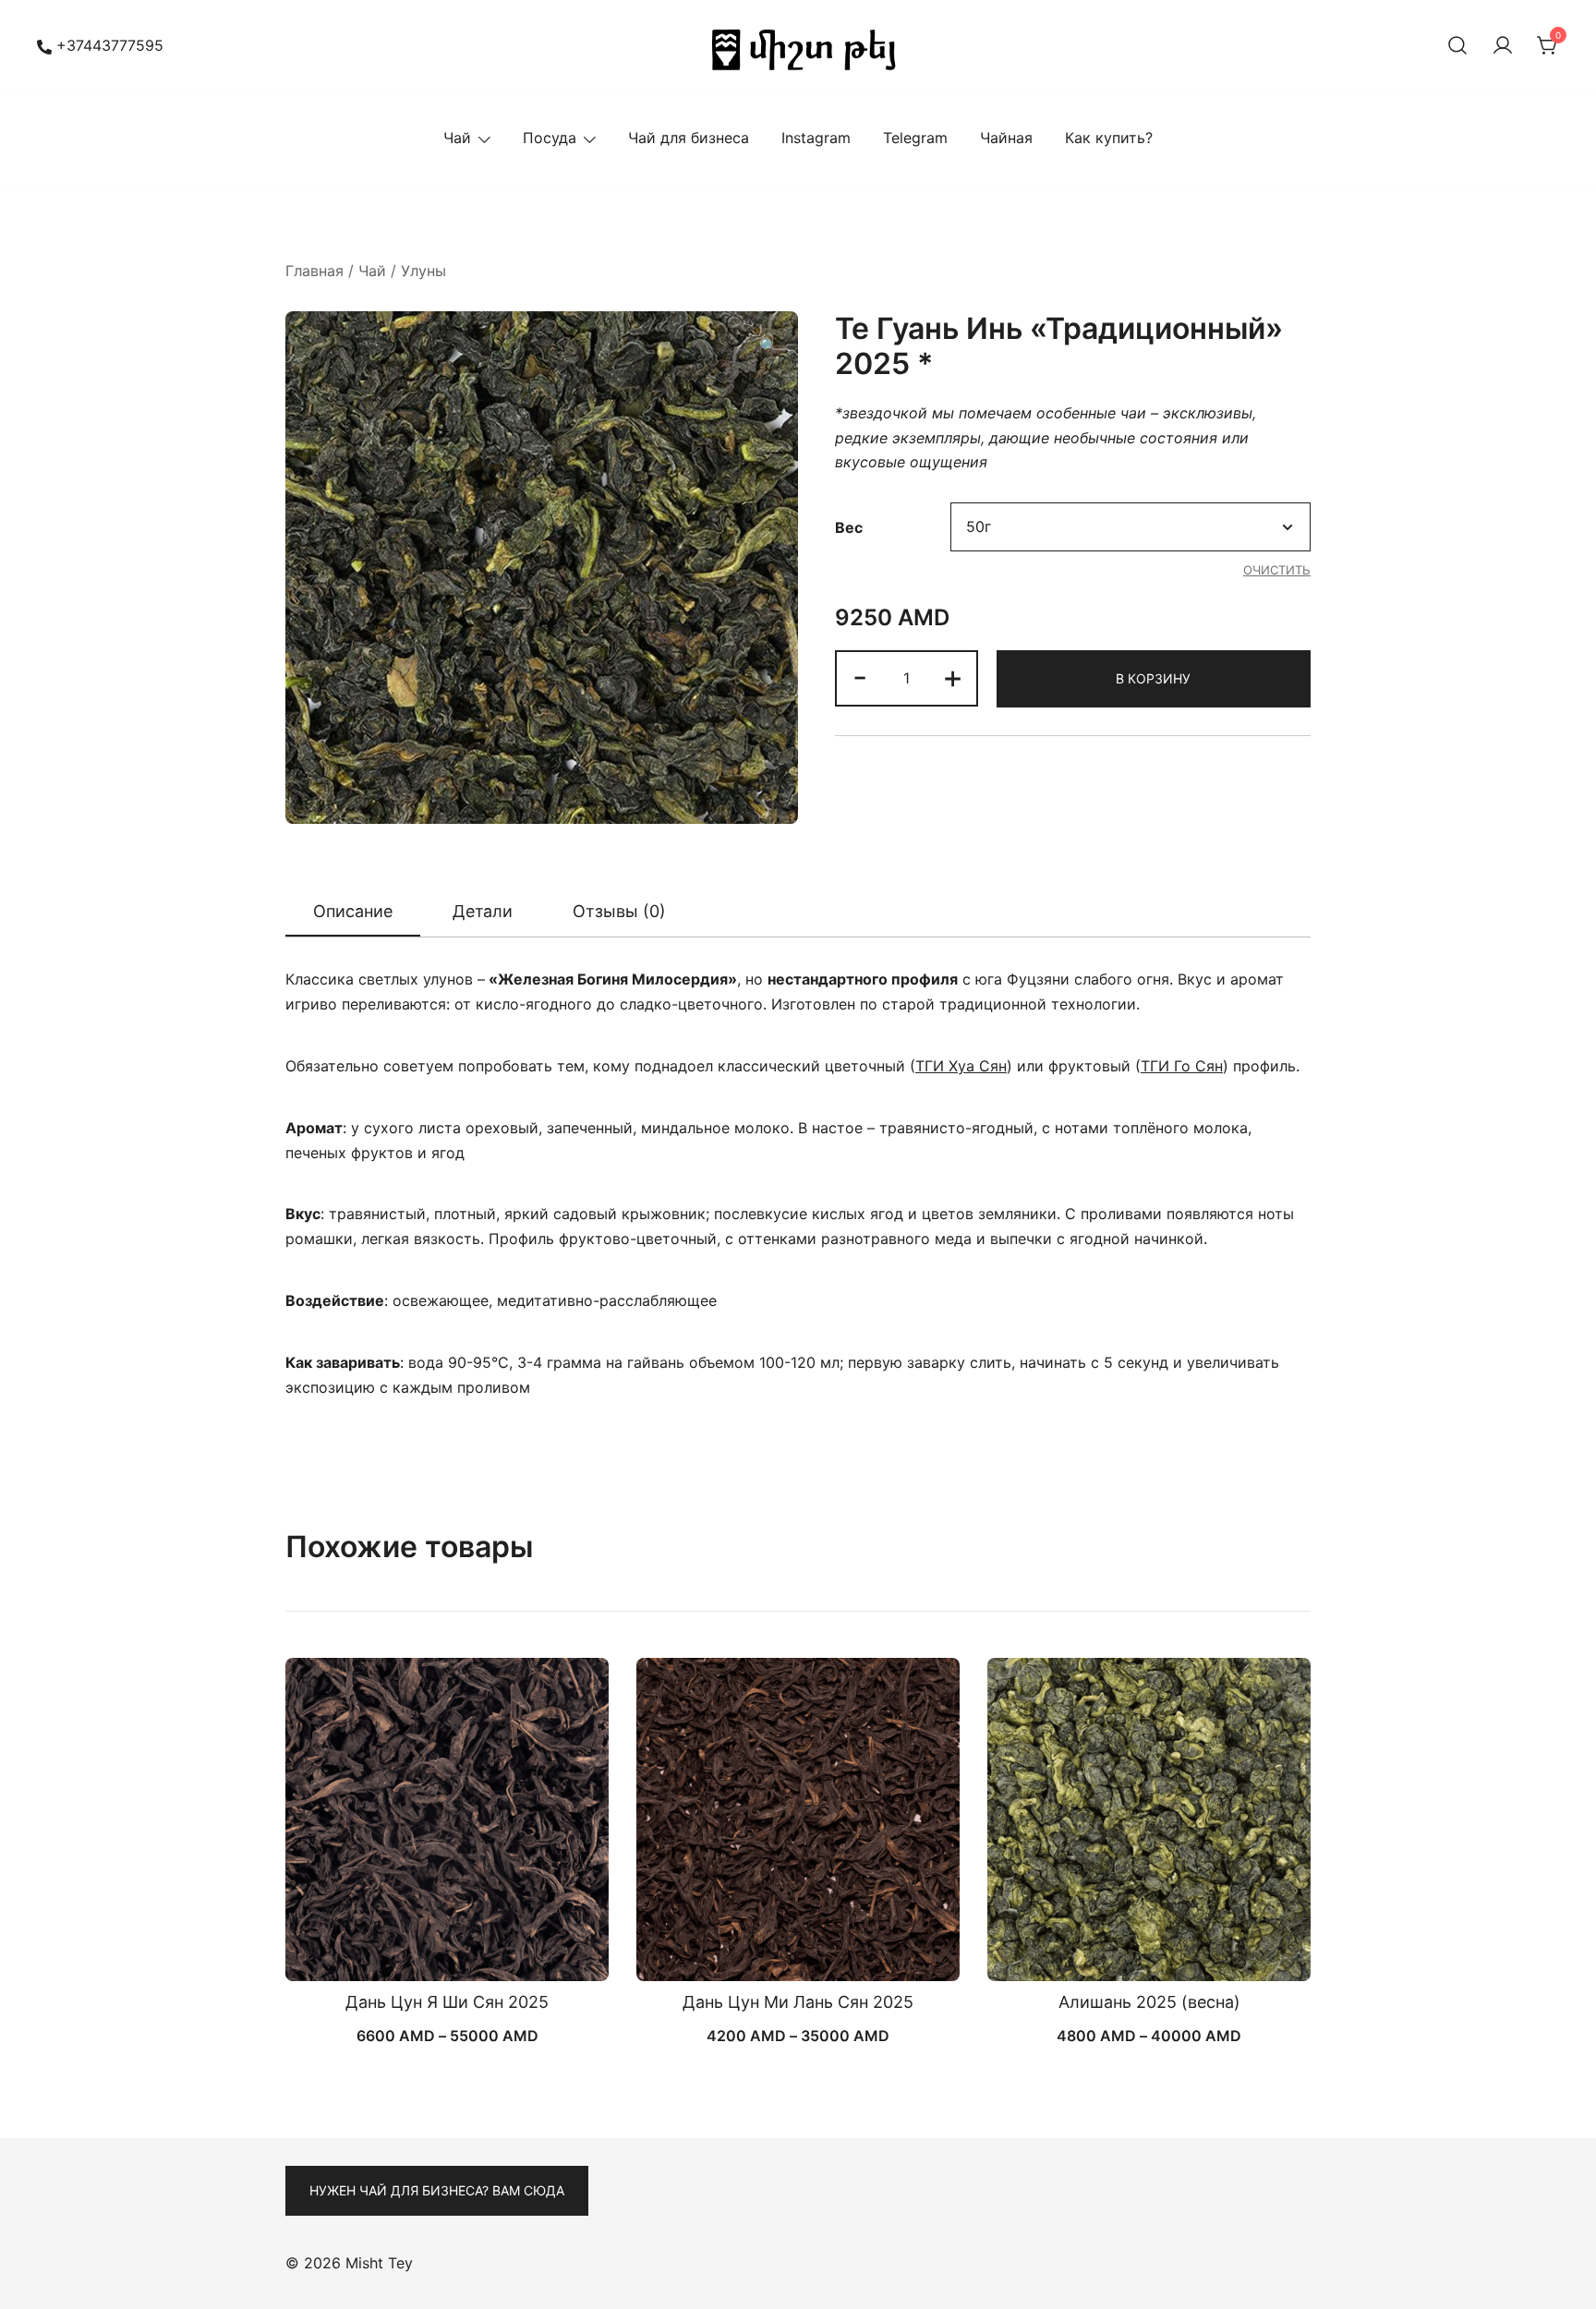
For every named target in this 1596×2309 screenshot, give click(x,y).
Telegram (915, 138)
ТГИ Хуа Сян (961, 1066)
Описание (353, 911)
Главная (314, 271)
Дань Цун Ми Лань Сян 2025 (798, 2002)
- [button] (860, 677)
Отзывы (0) (619, 911)
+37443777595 (110, 45)
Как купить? (1109, 138)
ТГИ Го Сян (1182, 1066)
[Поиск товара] (1457, 46)
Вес (849, 527)
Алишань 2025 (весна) (1149, 2002)
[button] (768, 346)
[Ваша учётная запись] (1503, 46)
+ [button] (953, 677)
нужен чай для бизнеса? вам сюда (437, 2190)
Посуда (550, 138)
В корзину (1153, 678)
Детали (483, 911)
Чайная (1006, 138)
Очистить (1277, 570)
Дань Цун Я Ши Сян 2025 (447, 2002)
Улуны (423, 271)
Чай (457, 138)
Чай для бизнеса (689, 138)
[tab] (353, 913)
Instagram (816, 138)
